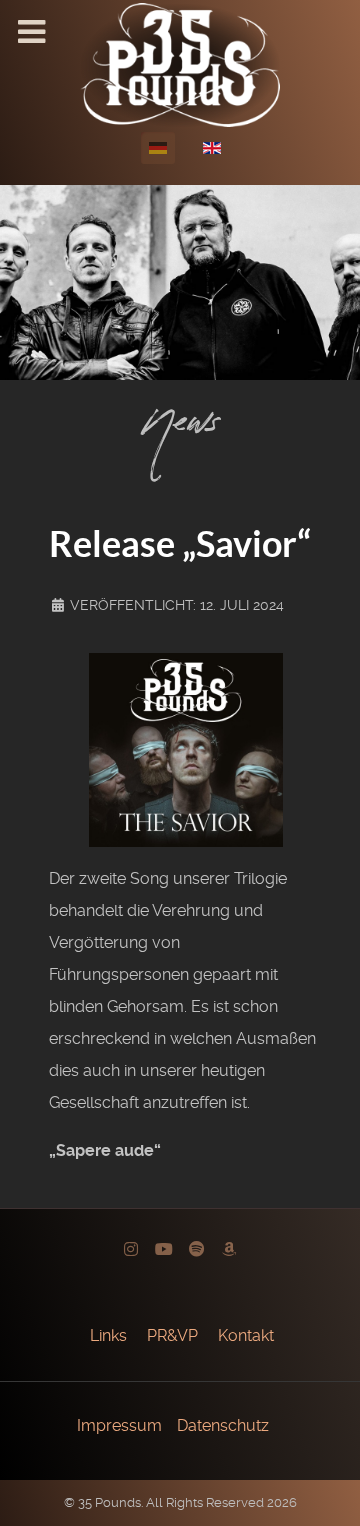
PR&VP (172, 1335)
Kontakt (246, 1335)
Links (108, 1335)
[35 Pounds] (180, 63)
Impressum (119, 1425)
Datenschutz (223, 1425)
